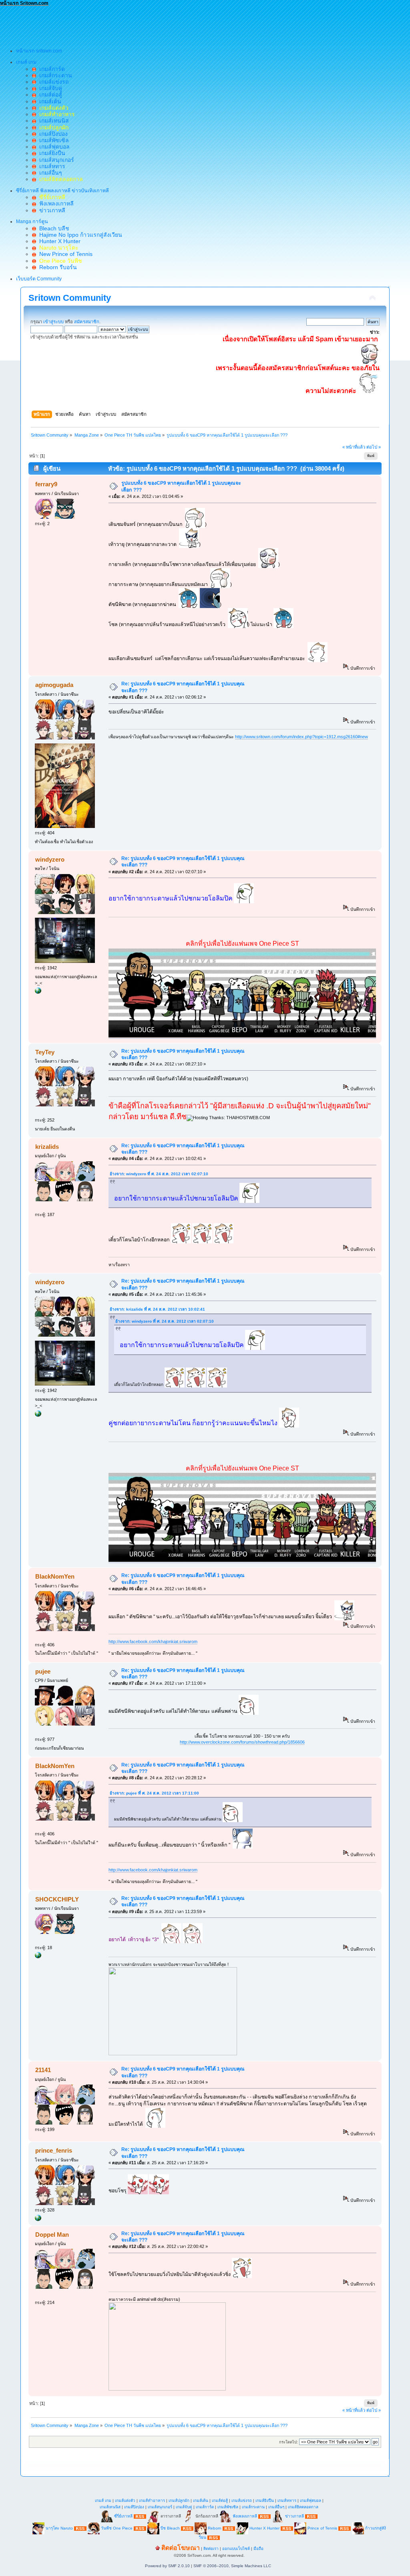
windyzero (50, 859)
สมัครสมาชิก (87, 322)
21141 (43, 2070)
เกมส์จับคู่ (49, 88)
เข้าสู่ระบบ (53, 322)
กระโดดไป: (288, 2442)
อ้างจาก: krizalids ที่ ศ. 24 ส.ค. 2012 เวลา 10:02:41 (157, 1309)
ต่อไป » (374, 447)
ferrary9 (46, 484)
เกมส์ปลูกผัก (179, 2500)
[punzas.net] (38, 2220)
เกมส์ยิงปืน (51, 153)
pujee (43, 1671)
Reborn (215, 2528)
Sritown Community (70, 298)
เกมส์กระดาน (54, 75)
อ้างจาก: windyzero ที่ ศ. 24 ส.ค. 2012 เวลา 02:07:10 (159, 1174)
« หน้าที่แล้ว (354, 447)
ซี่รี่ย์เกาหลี (123, 2516)
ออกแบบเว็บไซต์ (236, 2549)
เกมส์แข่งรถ (52, 82)
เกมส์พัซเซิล (52, 140)
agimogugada (54, 685)
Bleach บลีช (53, 228)
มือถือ (258, 2549)
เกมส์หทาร (51, 166)
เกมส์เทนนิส (52, 121)
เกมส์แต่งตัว (125, 2500)
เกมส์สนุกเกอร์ (55, 160)
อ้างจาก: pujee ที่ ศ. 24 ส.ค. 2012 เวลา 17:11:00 (154, 1793)
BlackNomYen (55, 1576)
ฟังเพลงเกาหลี (55, 203)
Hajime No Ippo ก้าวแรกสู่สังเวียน (79, 235)
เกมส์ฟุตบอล (53, 147)
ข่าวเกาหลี (51, 210)
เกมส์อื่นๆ (49, 173)
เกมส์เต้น (49, 101)
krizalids (47, 1147)
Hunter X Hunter (58, 241)
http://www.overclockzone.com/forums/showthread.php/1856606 (242, 1742)
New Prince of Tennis (64, 254)
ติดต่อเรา (211, 2549)
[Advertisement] (146, 24)
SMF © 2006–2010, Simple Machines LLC (232, 2566)
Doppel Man (52, 2235)
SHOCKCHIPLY (57, 1899)
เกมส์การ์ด (50, 69)
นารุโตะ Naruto (59, 2528)
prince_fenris (54, 2150)
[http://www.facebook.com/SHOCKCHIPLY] (38, 1957)
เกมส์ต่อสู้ (49, 95)
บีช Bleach (170, 2528)
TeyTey (45, 1052)
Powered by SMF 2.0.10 (167, 2566)
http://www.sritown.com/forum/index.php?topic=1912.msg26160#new (301, 737)
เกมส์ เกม (103, 2500)
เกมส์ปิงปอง (52, 134)
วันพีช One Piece (117, 2528)
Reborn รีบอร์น (56, 267)
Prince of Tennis (322, 2528)
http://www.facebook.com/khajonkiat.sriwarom (153, 1641)
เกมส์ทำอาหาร (152, 2500)
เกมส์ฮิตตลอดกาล (303, 2507)
